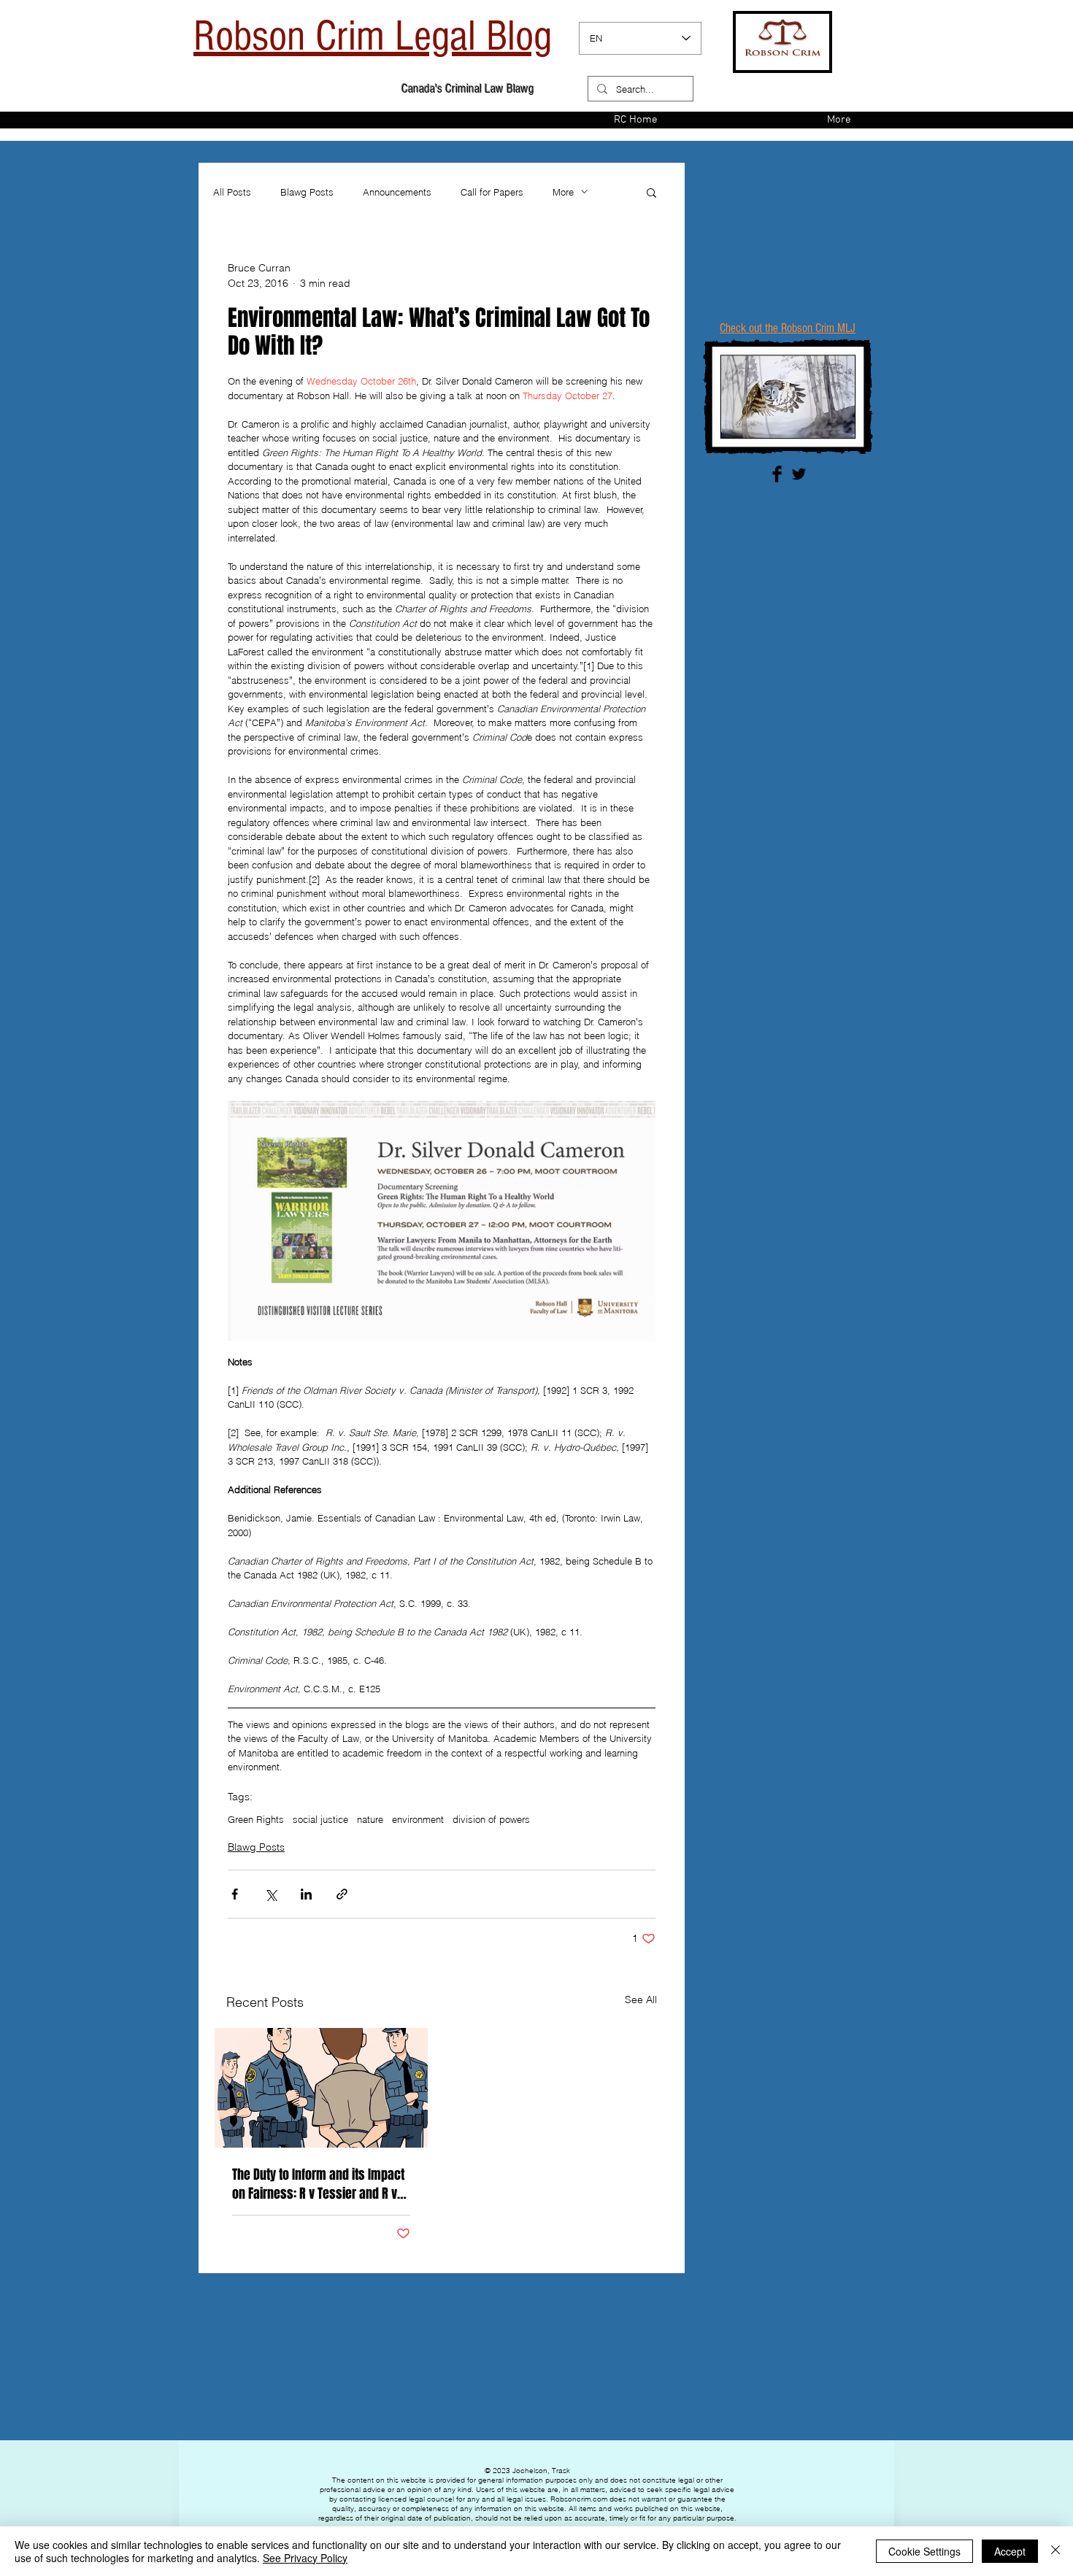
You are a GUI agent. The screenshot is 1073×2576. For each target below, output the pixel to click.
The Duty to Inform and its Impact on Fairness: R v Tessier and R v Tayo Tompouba (318, 2184)
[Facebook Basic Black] (777, 474)
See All (641, 2000)
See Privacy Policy (305, 2558)
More (563, 192)
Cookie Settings (924, 2551)
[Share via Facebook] (235, 1894)
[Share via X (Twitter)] (270, 1894)
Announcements (397, 192)
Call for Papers (492, 192)
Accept (1010, 2551)
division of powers (491, 1819)
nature (370, 1819)
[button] (651, 192)
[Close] (1055, 2551)
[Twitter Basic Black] (799, 474)
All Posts (232, 192)
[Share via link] (342, 1894)
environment (418, 1819)
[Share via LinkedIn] (306, 1894)
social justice (320, 1819)
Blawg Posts (307, 192)
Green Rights (256, 1819)
